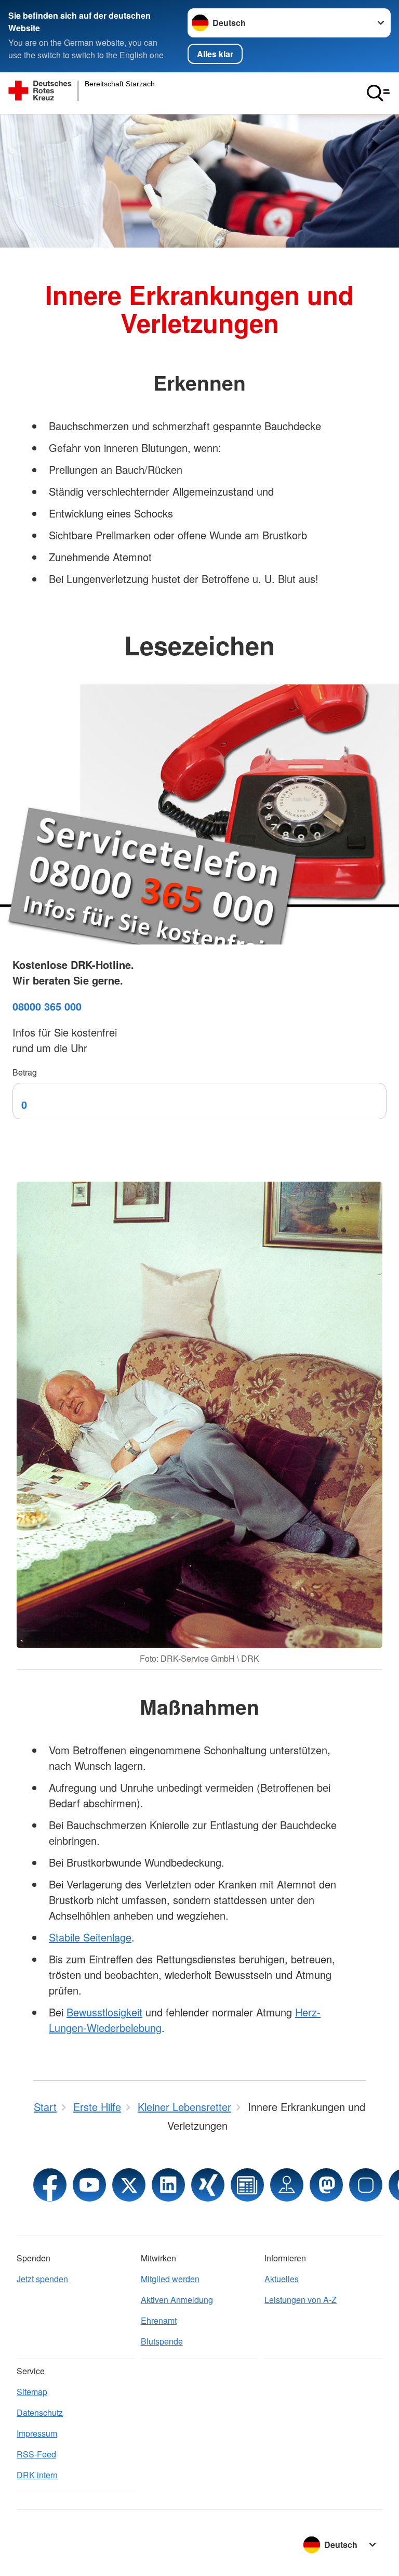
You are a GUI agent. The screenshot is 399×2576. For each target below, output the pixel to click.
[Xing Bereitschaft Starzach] (208, 2185)
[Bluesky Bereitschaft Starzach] (366, 2185)
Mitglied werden (170, 2279)
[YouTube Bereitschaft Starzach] (89, 2185)
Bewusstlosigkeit (104, 2012)
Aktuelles (282, 2279)
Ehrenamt (159, 2320)
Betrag (25, 1072)
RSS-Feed (36, 2454)
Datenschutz (40, 2412)
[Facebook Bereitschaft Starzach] (50, 2185)
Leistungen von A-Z (301, 2300)
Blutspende (162, 2341)
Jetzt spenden (42, 2279)
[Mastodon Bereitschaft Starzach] (326, 2185)
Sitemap (32, 2392)
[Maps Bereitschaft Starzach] (287, 2185)
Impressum (37, 2433)
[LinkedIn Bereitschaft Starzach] (168, 2185)
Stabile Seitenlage (90, 1937)
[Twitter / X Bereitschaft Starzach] (129, 2185)
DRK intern (37, 2475)
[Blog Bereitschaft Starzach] (247, 2185)
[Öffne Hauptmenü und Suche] (378, 93)
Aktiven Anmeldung (177, 2300)
